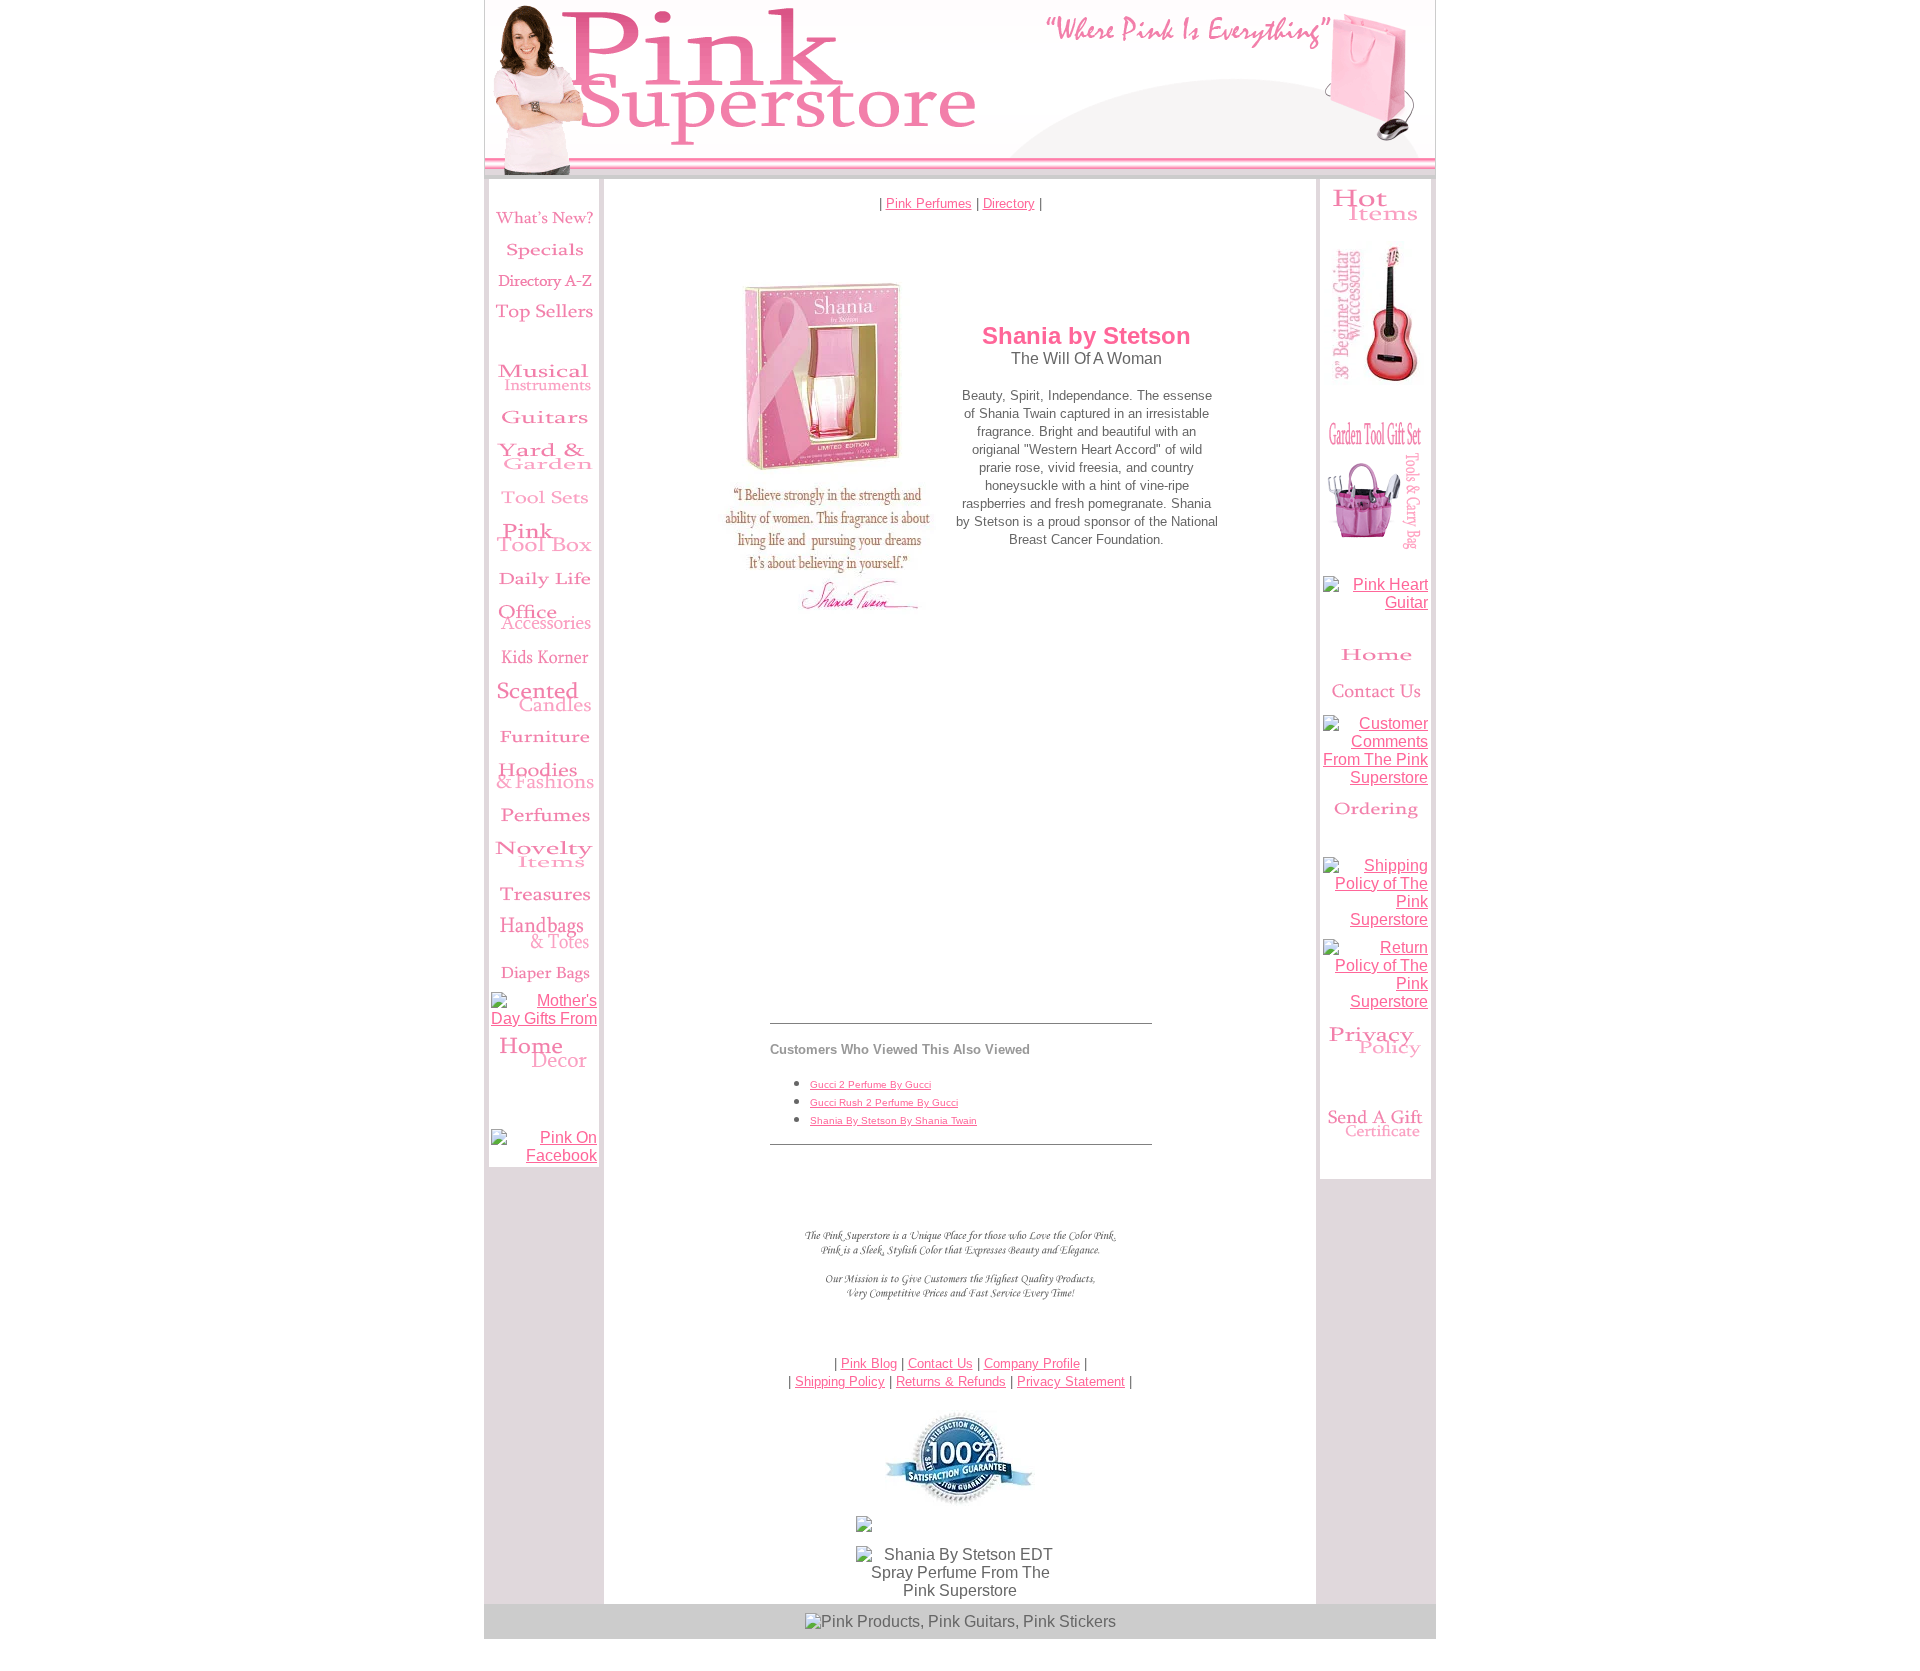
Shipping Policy (840, 1381)
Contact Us (940, 1363)
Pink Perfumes (929, 203)
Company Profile (1032, 1363)
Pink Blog (869, 1363)
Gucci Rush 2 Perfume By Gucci (884, 1102)
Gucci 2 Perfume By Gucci (870, 1084)
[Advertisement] (960, 807)
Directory (1009, 203)
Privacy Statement (1071, 1381)
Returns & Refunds (951, 1381)
